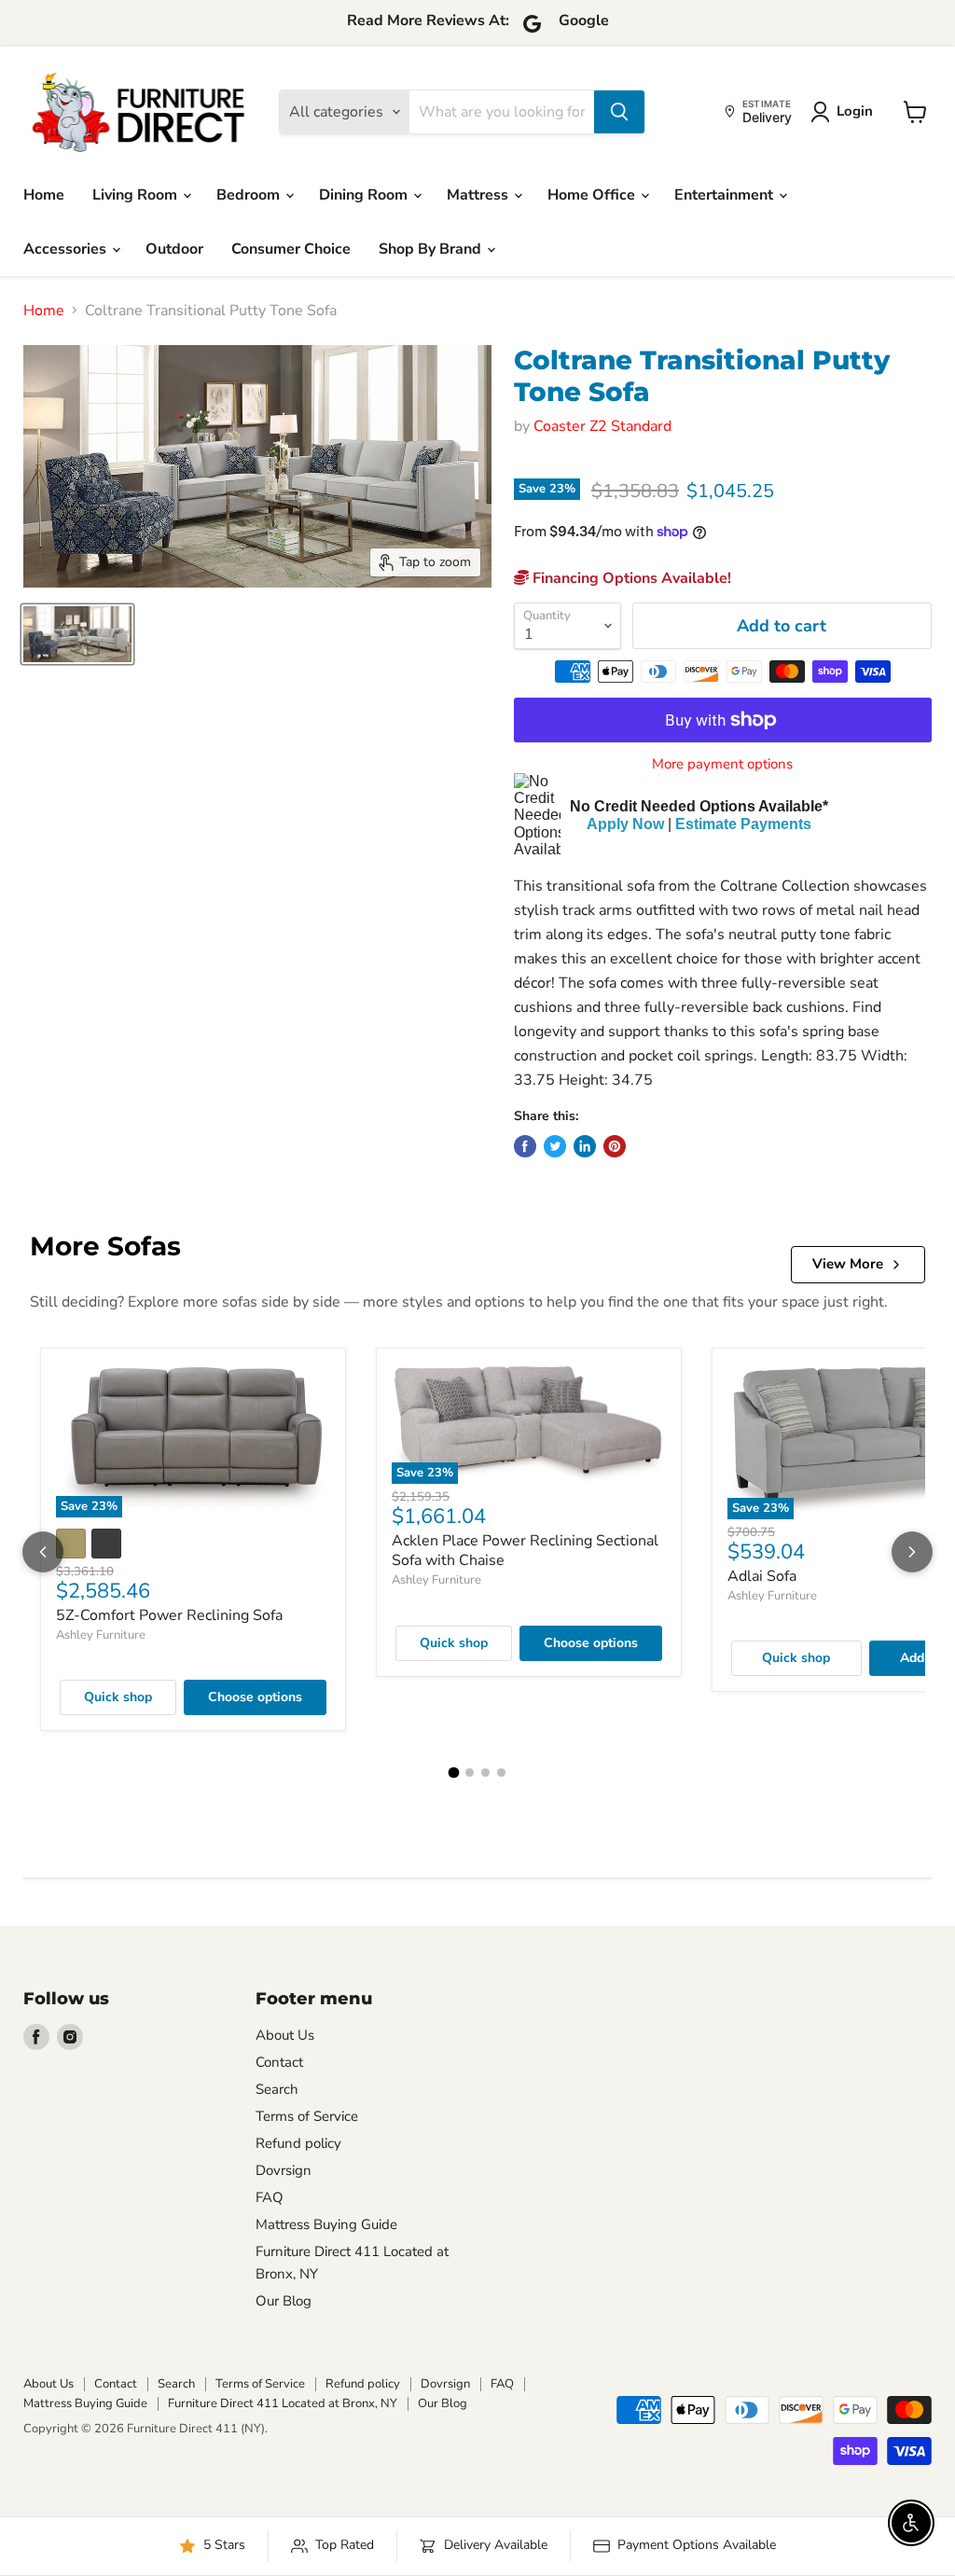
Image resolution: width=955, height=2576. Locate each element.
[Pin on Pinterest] (615, 1146)
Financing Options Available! (630, 578)
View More (848, 1264)
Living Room (137, 195)
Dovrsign (284, 2170)
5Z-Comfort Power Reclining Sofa (169, 1615)
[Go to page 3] (485, 1773)
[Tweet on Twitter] (555, 1146)
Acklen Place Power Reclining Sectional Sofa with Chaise (525, 1551)
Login (855, 111)
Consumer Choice (291, 249)
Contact (279, 2062)
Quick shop (118, 1697)
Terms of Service (307, 2116)
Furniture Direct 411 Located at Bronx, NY (283, 2403)
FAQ (270, 2197)
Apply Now (625, 824)
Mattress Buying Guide (326, 2224)
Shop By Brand (432, 249)
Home (44, 195)
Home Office (593, 195)
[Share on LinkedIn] (585, 1146)
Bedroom (250, 195)
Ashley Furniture (101, 1635)
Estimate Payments (743, 824)
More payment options (722, 764)
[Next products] (912, 1552)
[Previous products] (43, 1552)
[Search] (619, 112)
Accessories (67, 249)
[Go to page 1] (454, 1773)
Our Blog (284, 2301)
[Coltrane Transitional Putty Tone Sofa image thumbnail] (77, 634)
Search (277, 2089)
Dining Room (365, 195)
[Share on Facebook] (525, 1146)
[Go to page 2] (470, 1773)
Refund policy (298, 2143)
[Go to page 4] (501, 1773)
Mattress (479, 195)
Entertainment (726, 195)
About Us (285, 2035)
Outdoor (174, 249)
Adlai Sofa (762, 1576)
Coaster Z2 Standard (602, 426)
